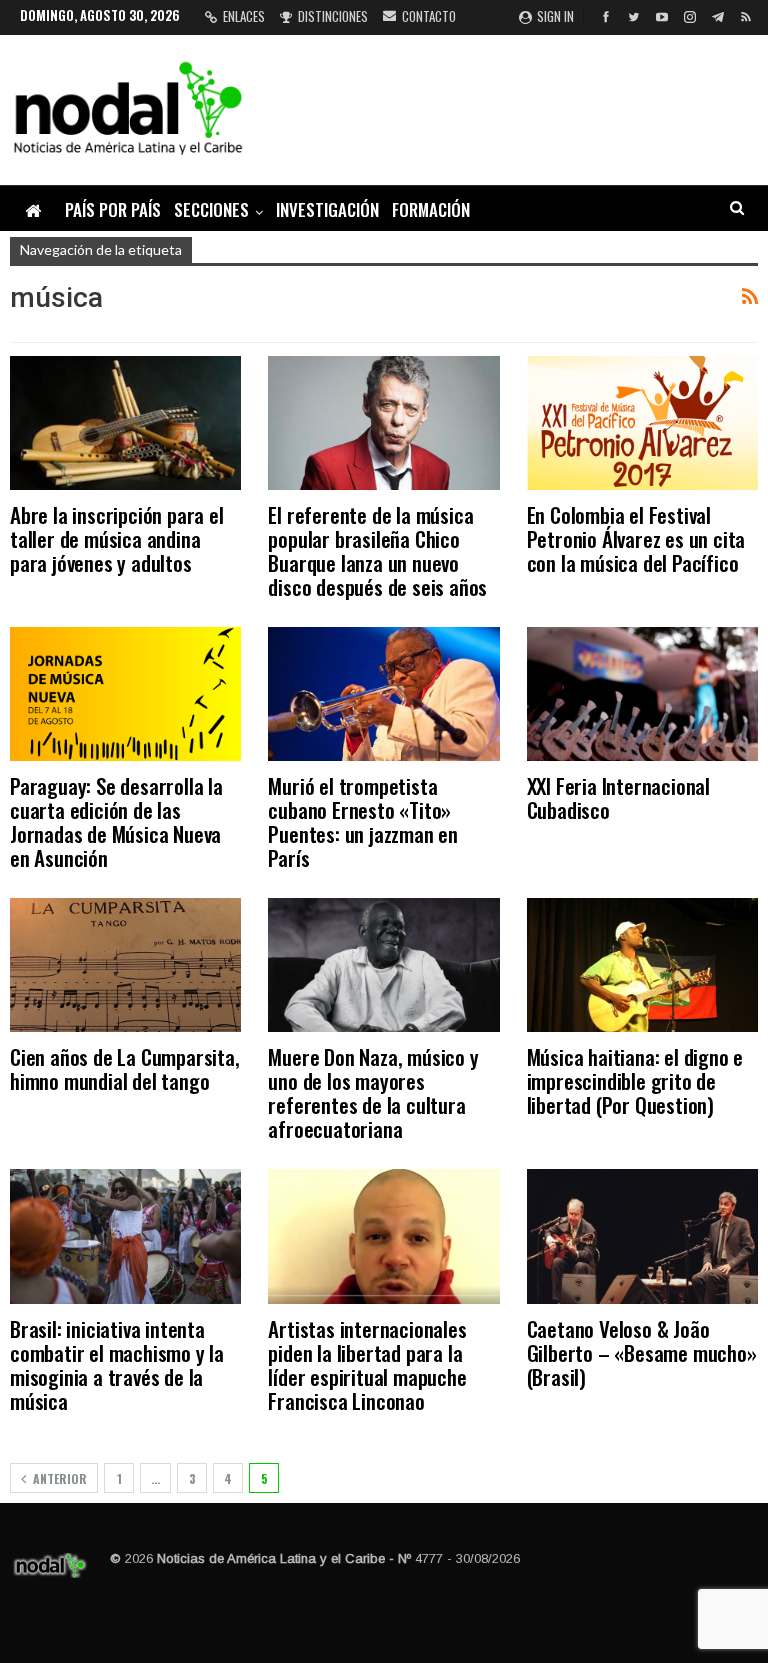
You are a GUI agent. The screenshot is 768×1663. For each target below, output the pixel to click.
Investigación (327, 209)
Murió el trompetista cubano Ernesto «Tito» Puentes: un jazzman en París (363, 821)
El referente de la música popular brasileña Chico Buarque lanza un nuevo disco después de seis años (377, 550)
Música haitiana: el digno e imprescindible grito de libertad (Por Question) (635, 1080)
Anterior (58, 1478)
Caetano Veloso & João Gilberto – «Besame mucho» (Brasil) (642, 1352)
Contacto (429, 16)
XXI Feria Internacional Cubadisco (618, 797)
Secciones (211, 209)
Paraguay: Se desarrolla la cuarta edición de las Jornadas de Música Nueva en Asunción (116, 821)
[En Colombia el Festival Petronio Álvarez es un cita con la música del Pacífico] (642, 423)
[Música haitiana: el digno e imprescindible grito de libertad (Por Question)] (642, 965)
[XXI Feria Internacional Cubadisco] (642, 694)
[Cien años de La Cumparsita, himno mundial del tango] (125, 965)
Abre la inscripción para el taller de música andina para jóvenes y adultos (117, 538)
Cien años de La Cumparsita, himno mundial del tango (125, 1068)
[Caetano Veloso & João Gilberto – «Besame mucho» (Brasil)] (642, 1236)
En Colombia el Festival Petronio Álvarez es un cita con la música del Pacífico (636, 538)
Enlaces (244, 16)
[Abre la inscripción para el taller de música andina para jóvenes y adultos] (125, 423)
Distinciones (333, 16)
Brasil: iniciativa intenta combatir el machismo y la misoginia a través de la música (117, 1364)
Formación (431, 209)
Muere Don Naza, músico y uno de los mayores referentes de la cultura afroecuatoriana (373, 1092)
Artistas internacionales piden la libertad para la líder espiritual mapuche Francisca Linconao (367, 1364)
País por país (113, 209)
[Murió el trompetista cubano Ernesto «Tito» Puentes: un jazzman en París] (383, 694)
